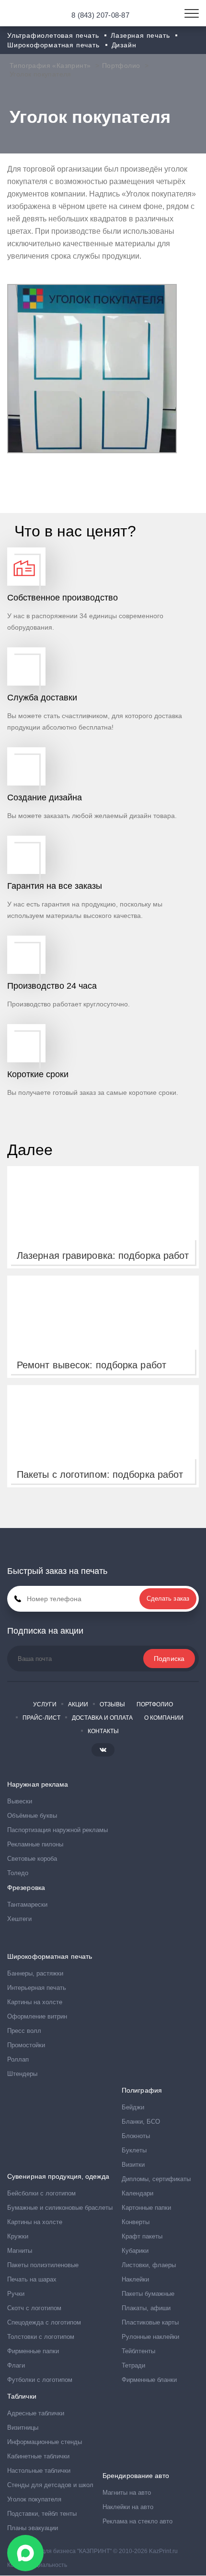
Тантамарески (27, 1905)
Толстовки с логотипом (41, 2337)
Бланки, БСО (141, 2122)
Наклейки (135, 2279)
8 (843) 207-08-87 (100, 15)
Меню (192, 13)
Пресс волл (24, 2031)
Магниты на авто (127, 2493)
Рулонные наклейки (150, 2337)
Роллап (18, 2059)
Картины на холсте (35, 2002)
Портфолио (121, 65)
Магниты (20, 2251)
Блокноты (136, 2136)
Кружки (18, 2236)
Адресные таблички (36, 2413)
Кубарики (135, 2251)
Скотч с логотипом (34, 2308)
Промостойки (26, 2045)
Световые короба (32, 1859)
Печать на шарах (32, 2279)
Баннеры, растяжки (35, 1973)
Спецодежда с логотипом (44, 2322)
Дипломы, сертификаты (156, 2179)
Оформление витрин (37, 2016)
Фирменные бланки (149, 2380)
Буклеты (134, 2150)
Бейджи (133, 2107)
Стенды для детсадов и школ (50, 2485)
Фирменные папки (33, 2351)
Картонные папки (146, 2208)
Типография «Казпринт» (50, 65)
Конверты (136, 2222)
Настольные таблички (39, 2471)
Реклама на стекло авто (137, 2521)
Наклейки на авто (128, 2507)
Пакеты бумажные (148, 2294)
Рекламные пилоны (35, 1844)
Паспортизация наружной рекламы (57, 1830)
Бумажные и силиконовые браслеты (60, 2208)
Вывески (20, 1801)
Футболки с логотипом (40, 2380)
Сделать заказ (168, 1599)
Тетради (133, 2365)
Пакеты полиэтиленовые (43, 2265)
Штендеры (22, 2074)
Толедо (18, 1873)
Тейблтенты (138, 2351)
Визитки (133, 2165)
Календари (137, 2193)
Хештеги (19, 1919)
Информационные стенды (45, 2442)
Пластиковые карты (150, 2322)
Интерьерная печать (37, 1988)
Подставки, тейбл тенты (42, 2514)
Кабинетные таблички (38, 2456)
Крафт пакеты (142, 2236)
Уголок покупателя (34, 2499)
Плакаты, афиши (146, 2308)
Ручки (16, 2294)
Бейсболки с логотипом (41, 2193)
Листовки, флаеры (149, 2265)
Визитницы (23, 2428)
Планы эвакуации (33, 2528)
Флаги (16, 2365)
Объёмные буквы (32, 1816)
